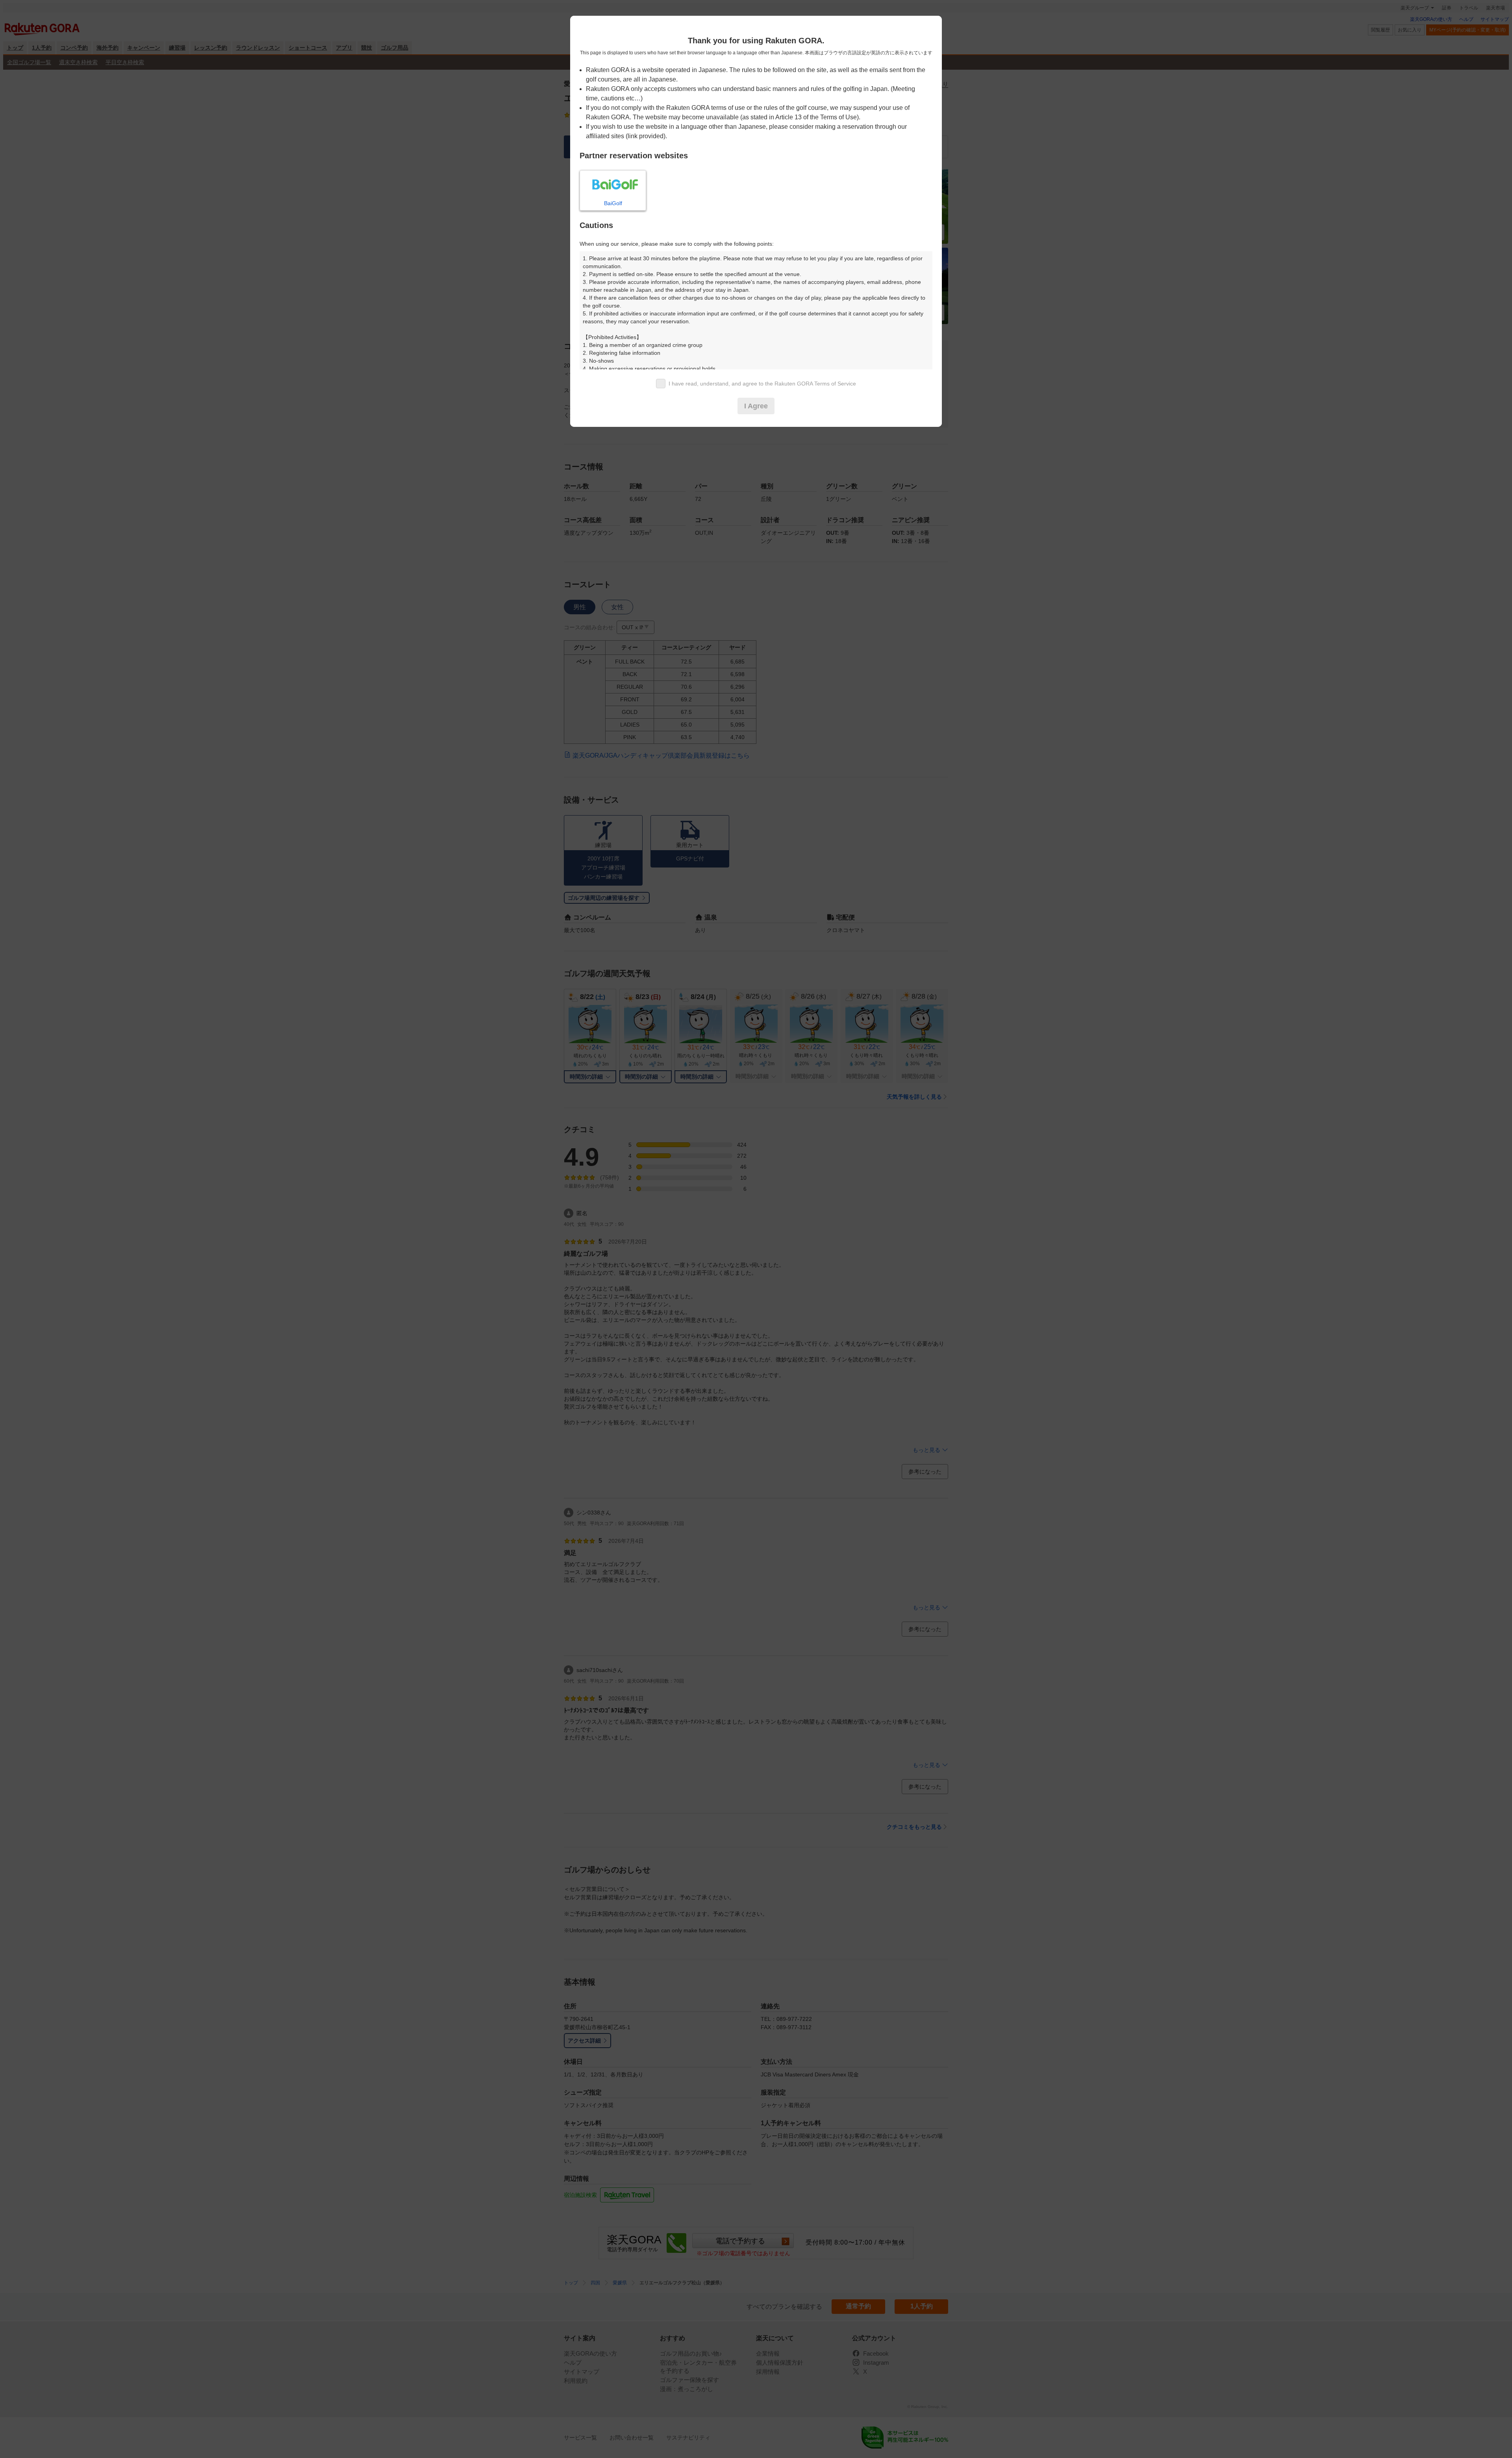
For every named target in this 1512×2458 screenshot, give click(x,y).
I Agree (756, 406)
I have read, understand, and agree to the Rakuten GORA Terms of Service (762, 384)
